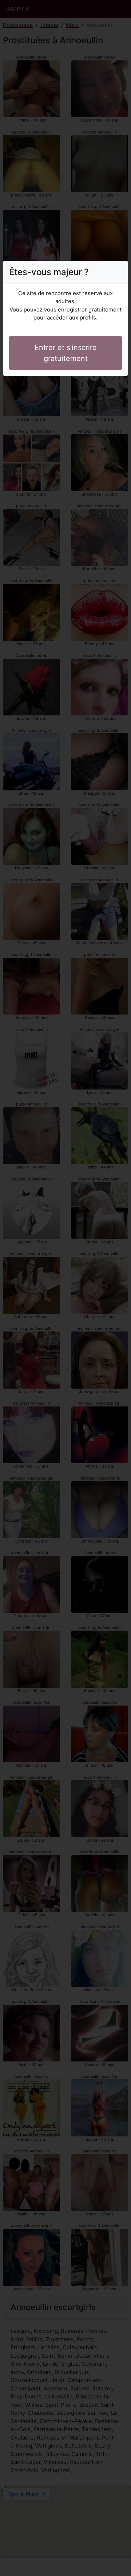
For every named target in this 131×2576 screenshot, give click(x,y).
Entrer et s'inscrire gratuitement (66, 353)
